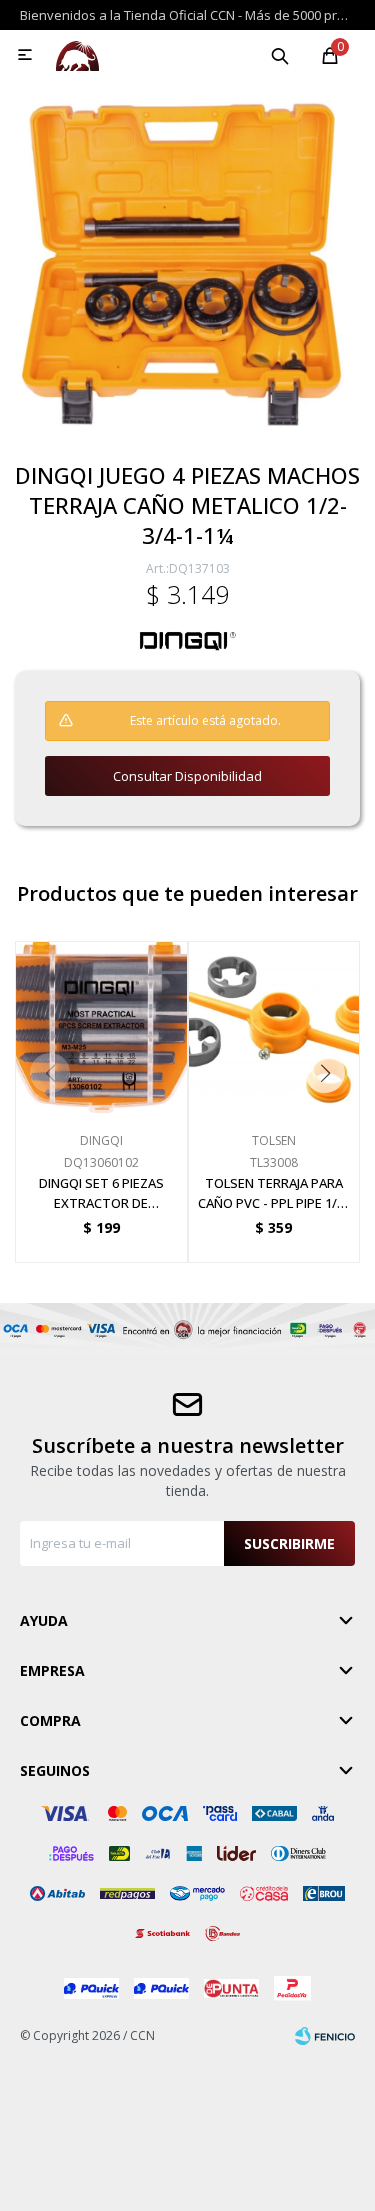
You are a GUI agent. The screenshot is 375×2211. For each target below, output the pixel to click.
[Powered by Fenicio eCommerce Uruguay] (325, 2036)
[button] (280, 55)
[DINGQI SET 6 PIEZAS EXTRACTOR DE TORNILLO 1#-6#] (101, 1027)
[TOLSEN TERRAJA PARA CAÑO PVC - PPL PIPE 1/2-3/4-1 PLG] (274, 1027)
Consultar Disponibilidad (187, 776)
